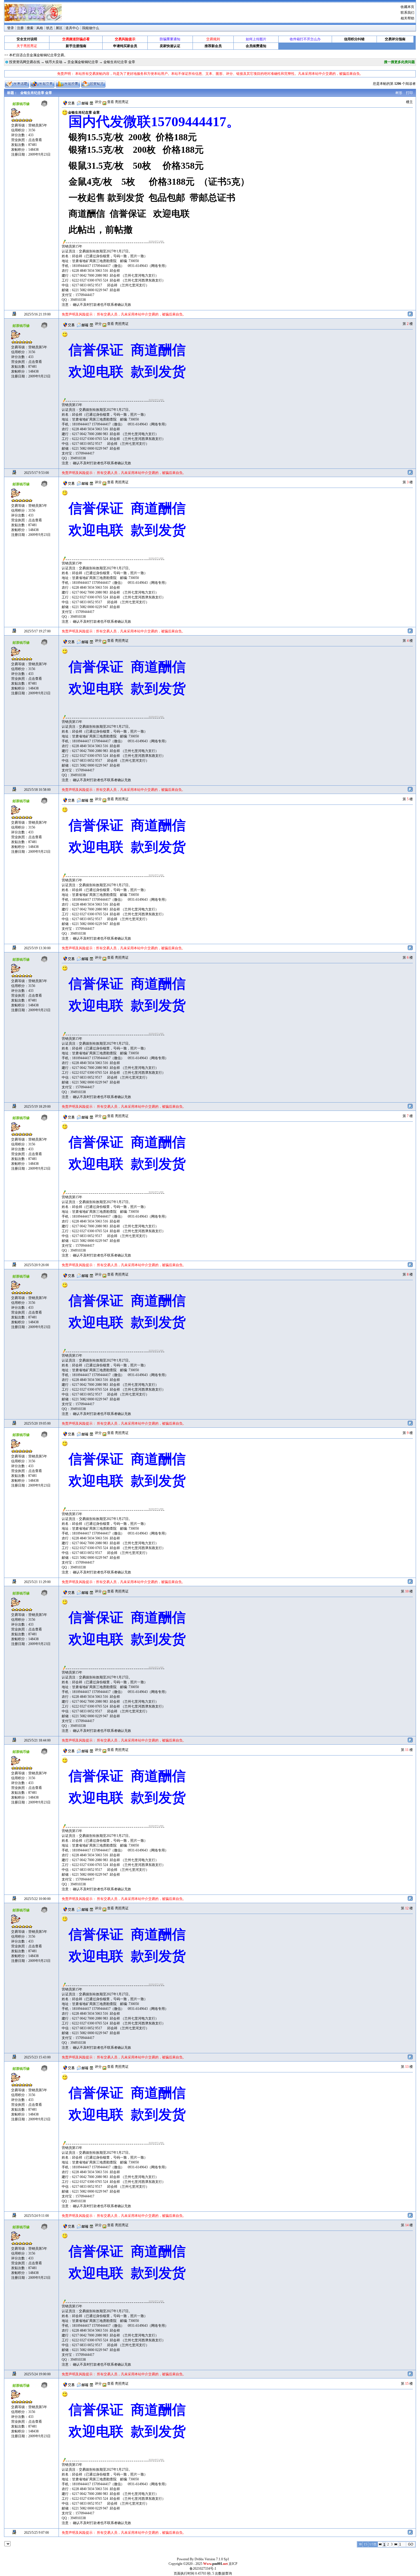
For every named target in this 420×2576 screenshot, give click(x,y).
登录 (11, 28)
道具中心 (72, 28)
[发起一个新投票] (68, 84)
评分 (98, 102)
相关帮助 (407, 18)
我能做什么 (91, 28)
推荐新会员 (213, 46)
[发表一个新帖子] (17, 84)
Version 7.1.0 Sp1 (217, 2559)
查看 (110, 102)
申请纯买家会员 (125, 46)
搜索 (30, 28)
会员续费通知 (256, 46)
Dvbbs (199, 2559)
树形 (399, 93)
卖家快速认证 (170, 46)
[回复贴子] (93, 84)
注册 (20, 28)
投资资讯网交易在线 (25, 62)
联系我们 (407, 13)
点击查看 (35, 140)
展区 (59, 28)
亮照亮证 (122, 102)
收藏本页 (407, 7)
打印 (409, 93)
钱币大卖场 (54, 62)
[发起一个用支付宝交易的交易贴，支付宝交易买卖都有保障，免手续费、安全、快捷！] (42, 84)
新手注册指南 (76, 46)
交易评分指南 (395, 39)
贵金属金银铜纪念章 (83, 62)
